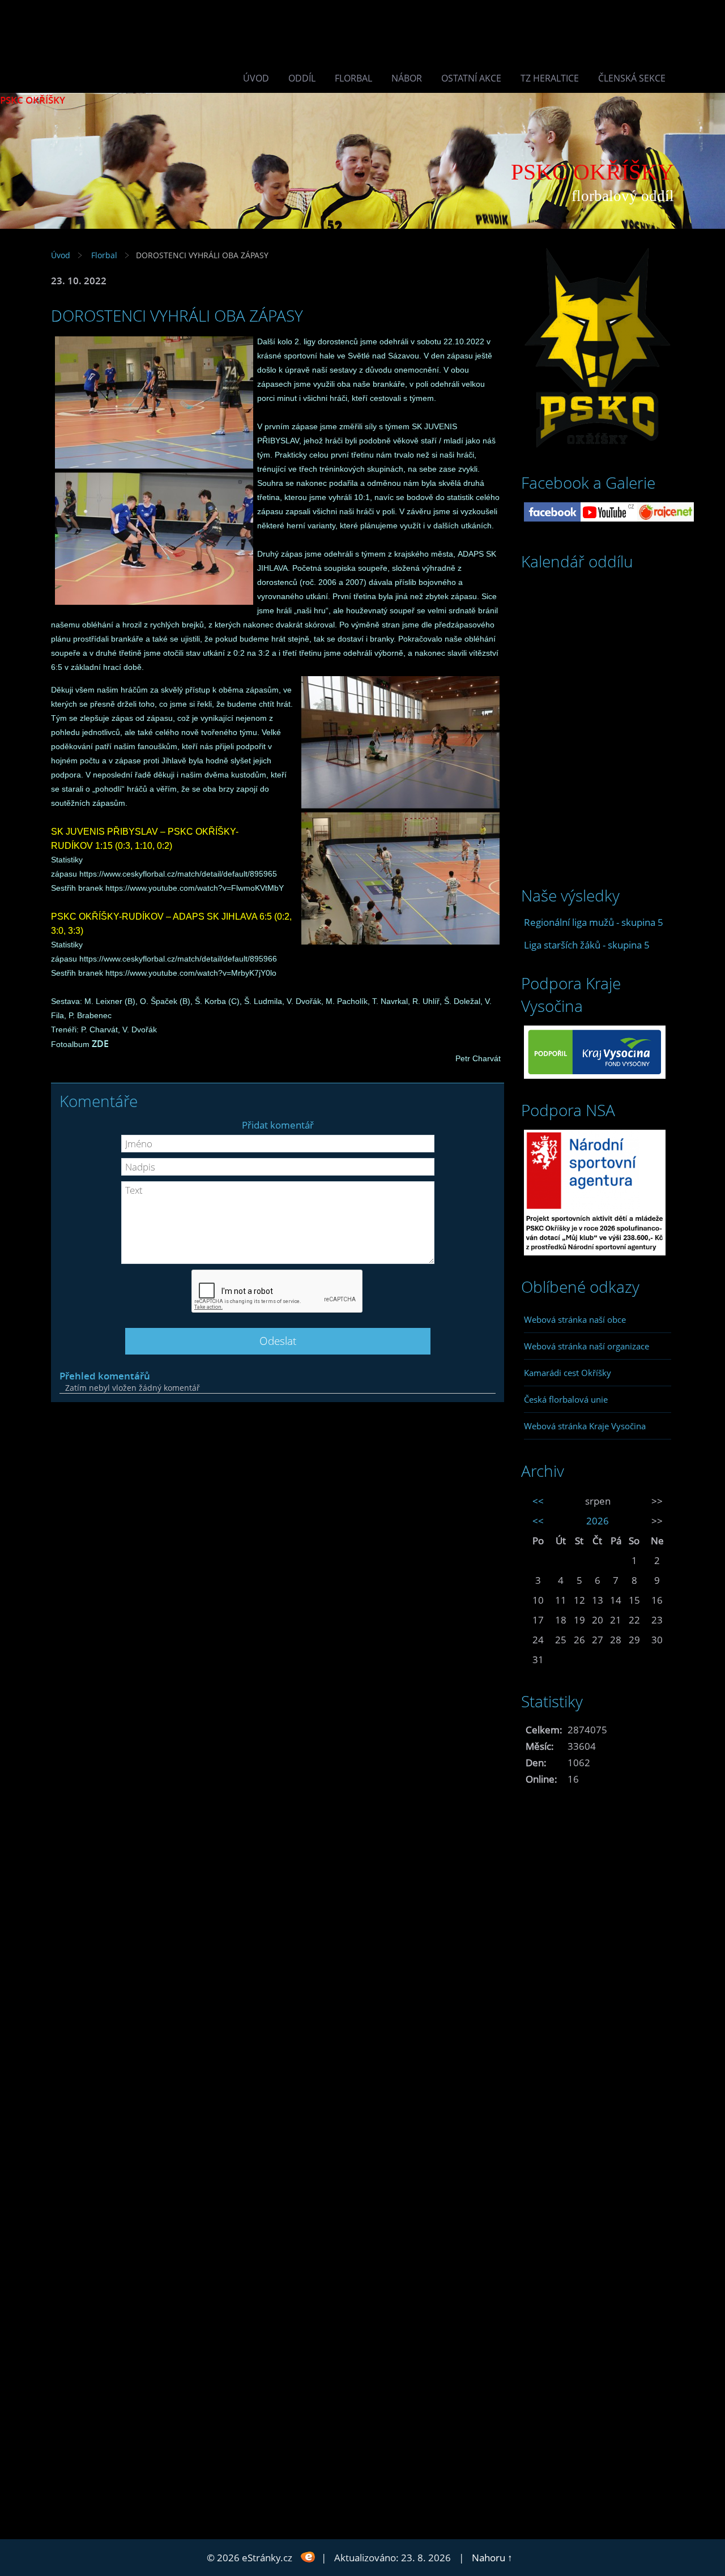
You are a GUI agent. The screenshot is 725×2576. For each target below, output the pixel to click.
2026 (598, 1521)
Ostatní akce (471, 78)
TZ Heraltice (550, 78)
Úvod (256, 78)
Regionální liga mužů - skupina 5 (594, 922)
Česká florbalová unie (566, 1399)
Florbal (353, 78)
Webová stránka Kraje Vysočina (585, 1426)
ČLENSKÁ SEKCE (632, 78)
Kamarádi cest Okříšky (568, 1373)
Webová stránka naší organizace (587, 1346)
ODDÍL (302, 78)
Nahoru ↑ (492, 2558)
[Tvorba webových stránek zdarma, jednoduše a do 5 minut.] (308, 2556)
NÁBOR (407, 78)
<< (538, 1501)
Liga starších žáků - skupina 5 (587, 945)
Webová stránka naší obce (575, 1319)
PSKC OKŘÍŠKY (33, 100)
